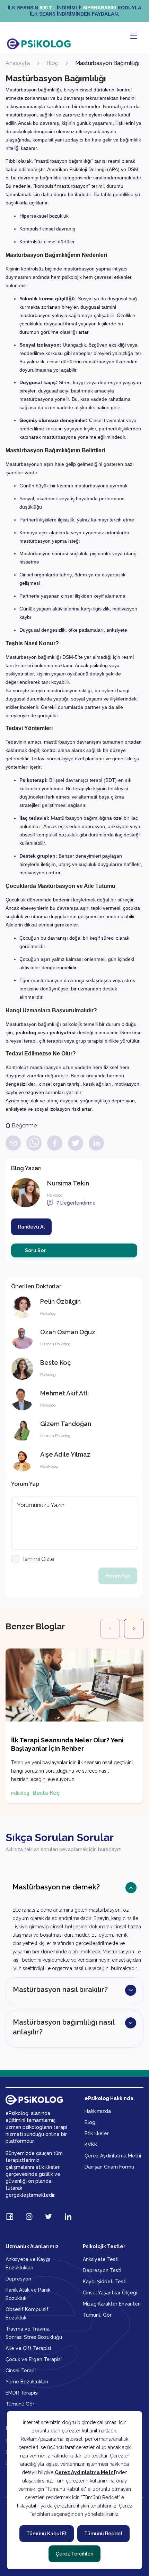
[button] (74, 1924)
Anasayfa (18, 63)
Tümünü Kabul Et (47, 2534)
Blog (52, 63)
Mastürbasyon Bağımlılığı (107, 63)
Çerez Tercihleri (74, 2554)
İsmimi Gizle (39, 1559)
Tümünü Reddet (103, 2534)
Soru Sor (35, 1250)
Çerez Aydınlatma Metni (85, 2472)
